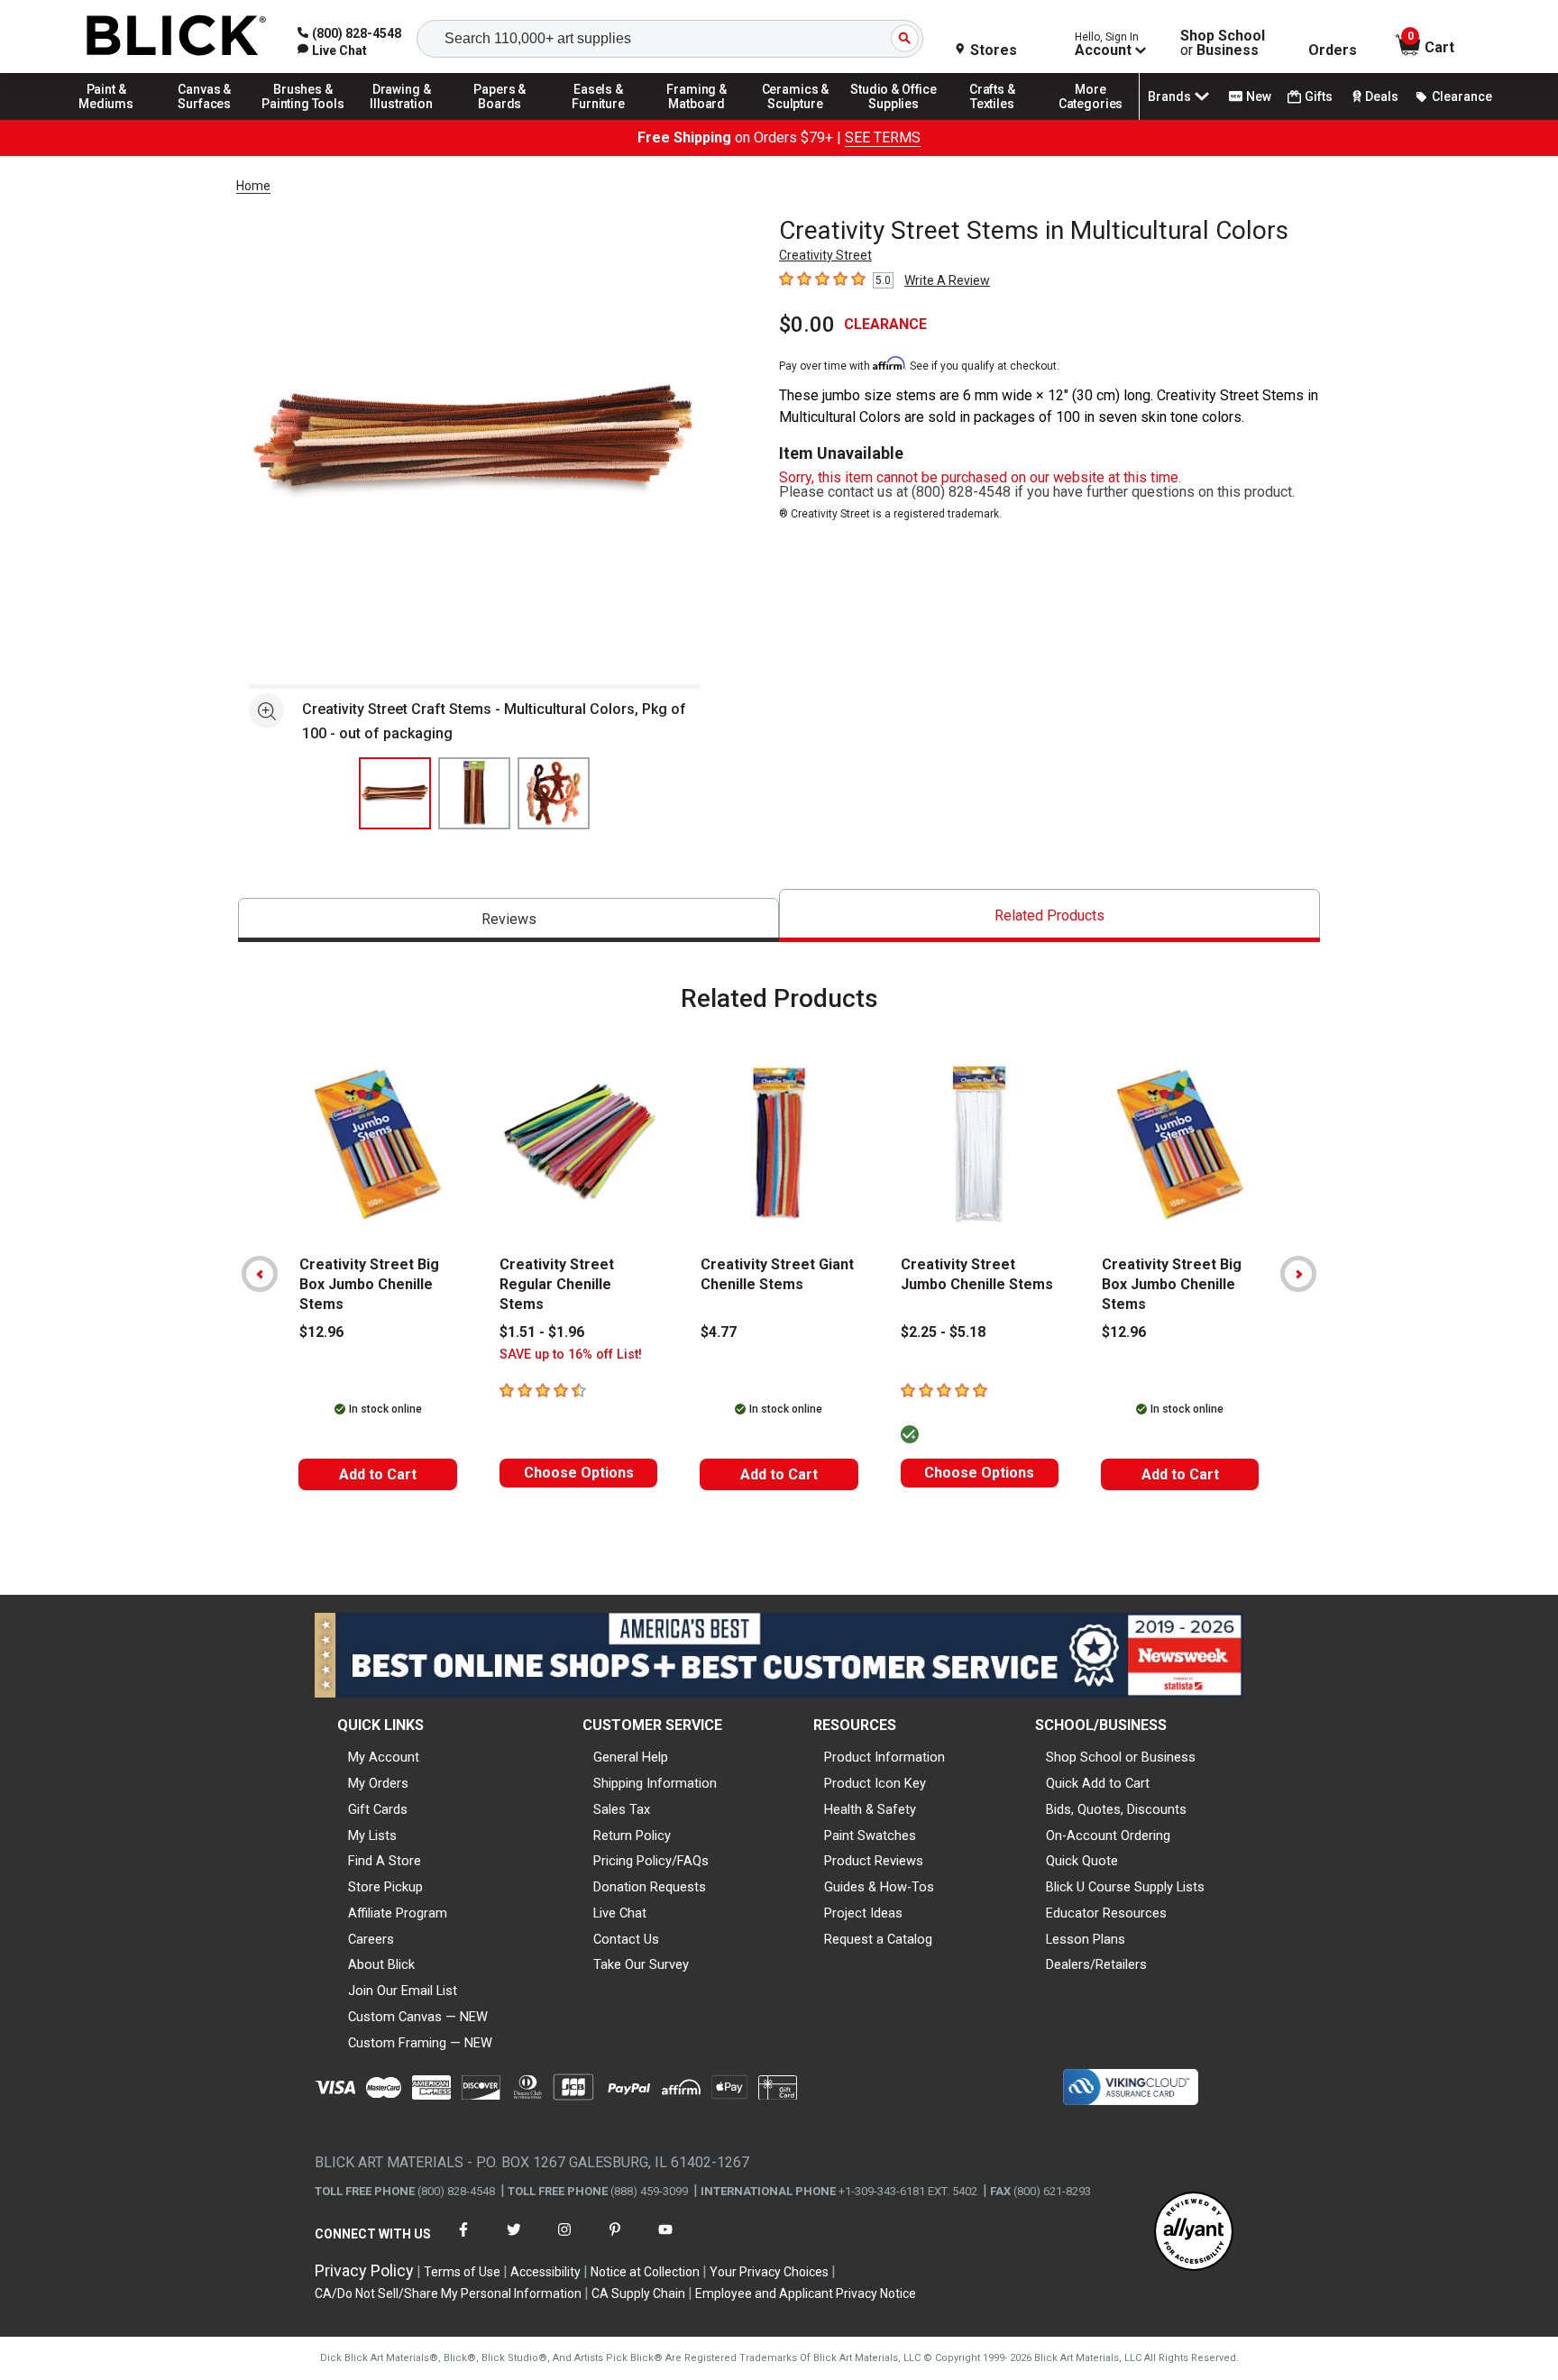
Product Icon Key (875, 1783)
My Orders (378, 1783)
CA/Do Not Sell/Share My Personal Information (448, 2293)
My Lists (372, 1835)
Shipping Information (655, 1783)
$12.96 (321, 1332)
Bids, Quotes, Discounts (1116, 1809)
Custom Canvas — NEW (418, 2017)
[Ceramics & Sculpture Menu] (795, 119)
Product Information (884, 1757)
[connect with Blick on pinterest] (615, 2241)
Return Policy (632, 1835)
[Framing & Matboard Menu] (697, 119)
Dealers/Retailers (1096, 1964)
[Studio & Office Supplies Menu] (894, 119)
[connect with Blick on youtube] (665, 2241)
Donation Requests (650, 1887)
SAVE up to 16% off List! (571, 1355)
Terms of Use (462, 2272)
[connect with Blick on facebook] (463, 2241)
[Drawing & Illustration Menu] (402, 119)
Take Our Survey (641, 1964)
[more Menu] (1091, 119)
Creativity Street (825, 255)
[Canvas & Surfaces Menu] (205, 119)
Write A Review (947, 280)
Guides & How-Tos (879, 1887)
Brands (1169, 96)
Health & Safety (870, 1809)
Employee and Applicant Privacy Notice (806, 2293)
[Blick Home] (177, 37)
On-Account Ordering (1108, 1835)
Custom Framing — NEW (420, 2043)
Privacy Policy (364, 2270)
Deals (1382, 96)
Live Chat (620, 1913)
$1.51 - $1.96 (542, 1332)
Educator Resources (1106, 1913)
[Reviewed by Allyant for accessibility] (1194, 2233)
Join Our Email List (403, 1991)
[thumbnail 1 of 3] (395, 793)
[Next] (1298, 1274)
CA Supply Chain (638, 2293)
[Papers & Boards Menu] (500, 119)
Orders (1333, 50)
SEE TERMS (883, 137)
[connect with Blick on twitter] (514, 2241)
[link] (332, 50)
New (1259, 96)
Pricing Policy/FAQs (651, 1861)
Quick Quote (1082, 1861)
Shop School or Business (1121, 1757)
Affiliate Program (398, 1913)
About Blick (381, 1964)
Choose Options (579, 1473)
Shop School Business (1223, 43)
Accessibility (545, 2272)
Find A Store (385, 1861)
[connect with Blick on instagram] (564, 2241)
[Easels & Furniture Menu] (599, 119)
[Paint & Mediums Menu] (106, 119)
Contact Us (626, 1939)
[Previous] (260, 1274)
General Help (631, 1757)
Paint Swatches (870, 1835)
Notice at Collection (645, 2272)
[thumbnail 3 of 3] (554, 793)
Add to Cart (378, 1474)
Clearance (1462, 96)
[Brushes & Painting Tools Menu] (303, 119)
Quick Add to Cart (1098, 1783)
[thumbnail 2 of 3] (474, 793)
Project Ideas (863, 1913)
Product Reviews (874, 1861)
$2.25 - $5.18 (943, 1332)
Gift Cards (378, 1809)
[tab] (509, 920)
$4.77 (719, 1332)
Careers (371, 1939)
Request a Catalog (878, 1939)
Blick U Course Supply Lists (1125, 1887)
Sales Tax (622, 1809)
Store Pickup (385, 1887)
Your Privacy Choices (769, 2272)
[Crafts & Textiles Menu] (993, 119)
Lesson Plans (1086, 1939)
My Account (384, 1757)
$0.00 (807, 325)
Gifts (1319, 96)
